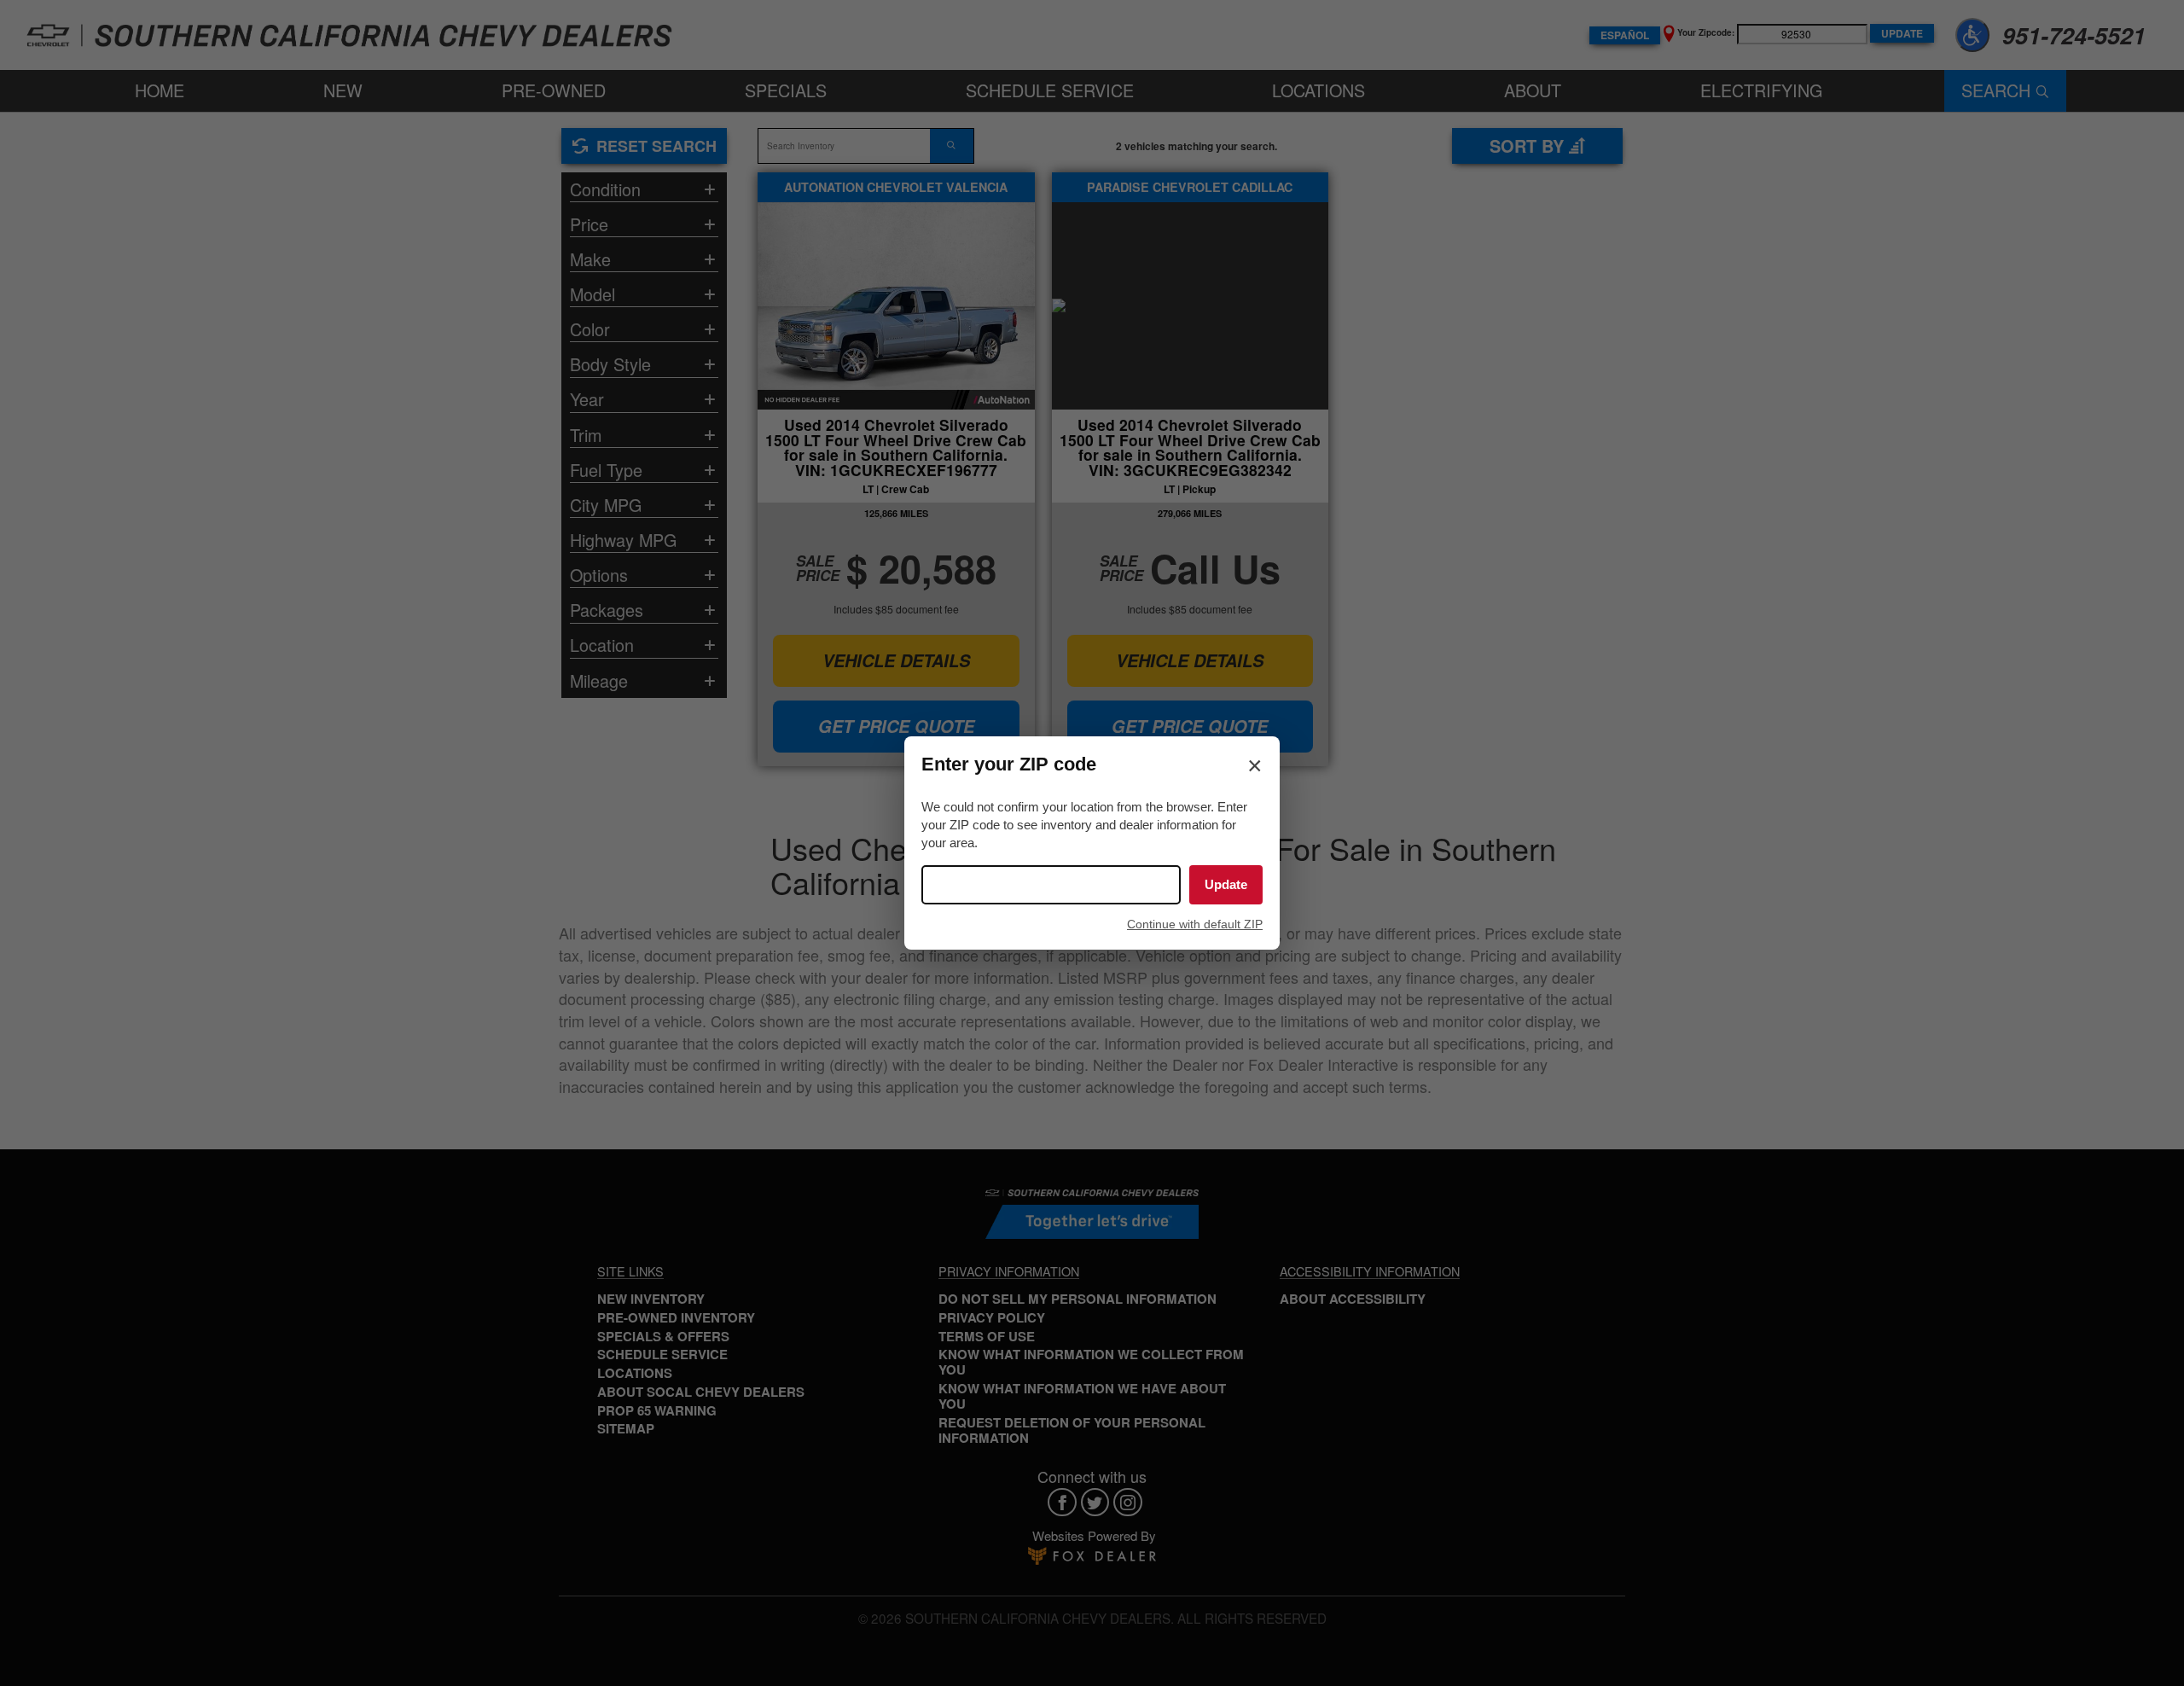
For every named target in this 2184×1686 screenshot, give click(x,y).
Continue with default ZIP (1195, 924)
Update (1226, 884)
